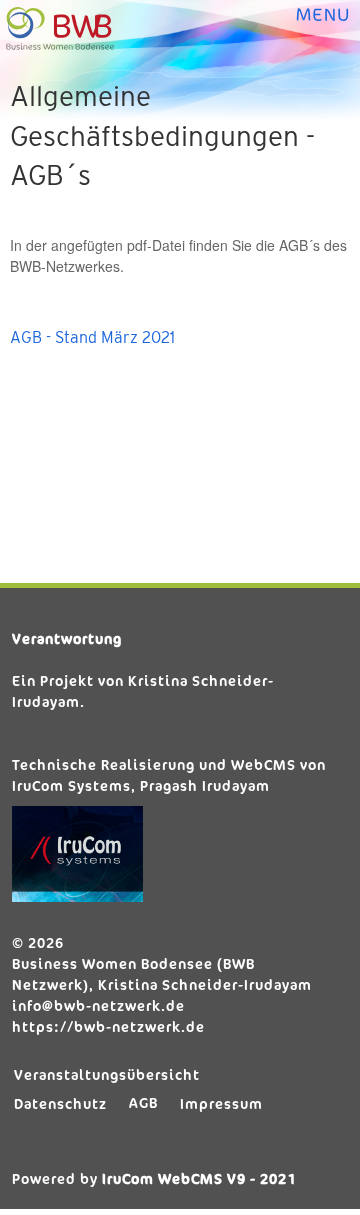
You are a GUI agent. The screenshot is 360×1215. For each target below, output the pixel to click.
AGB (143, 1102)
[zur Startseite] (62, 28)
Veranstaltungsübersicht (107, 1074)
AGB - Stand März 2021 (92, 337)
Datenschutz (60, 1103)
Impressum (221, 1103)
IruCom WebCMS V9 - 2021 (199, 1178)
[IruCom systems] (176, 854)
